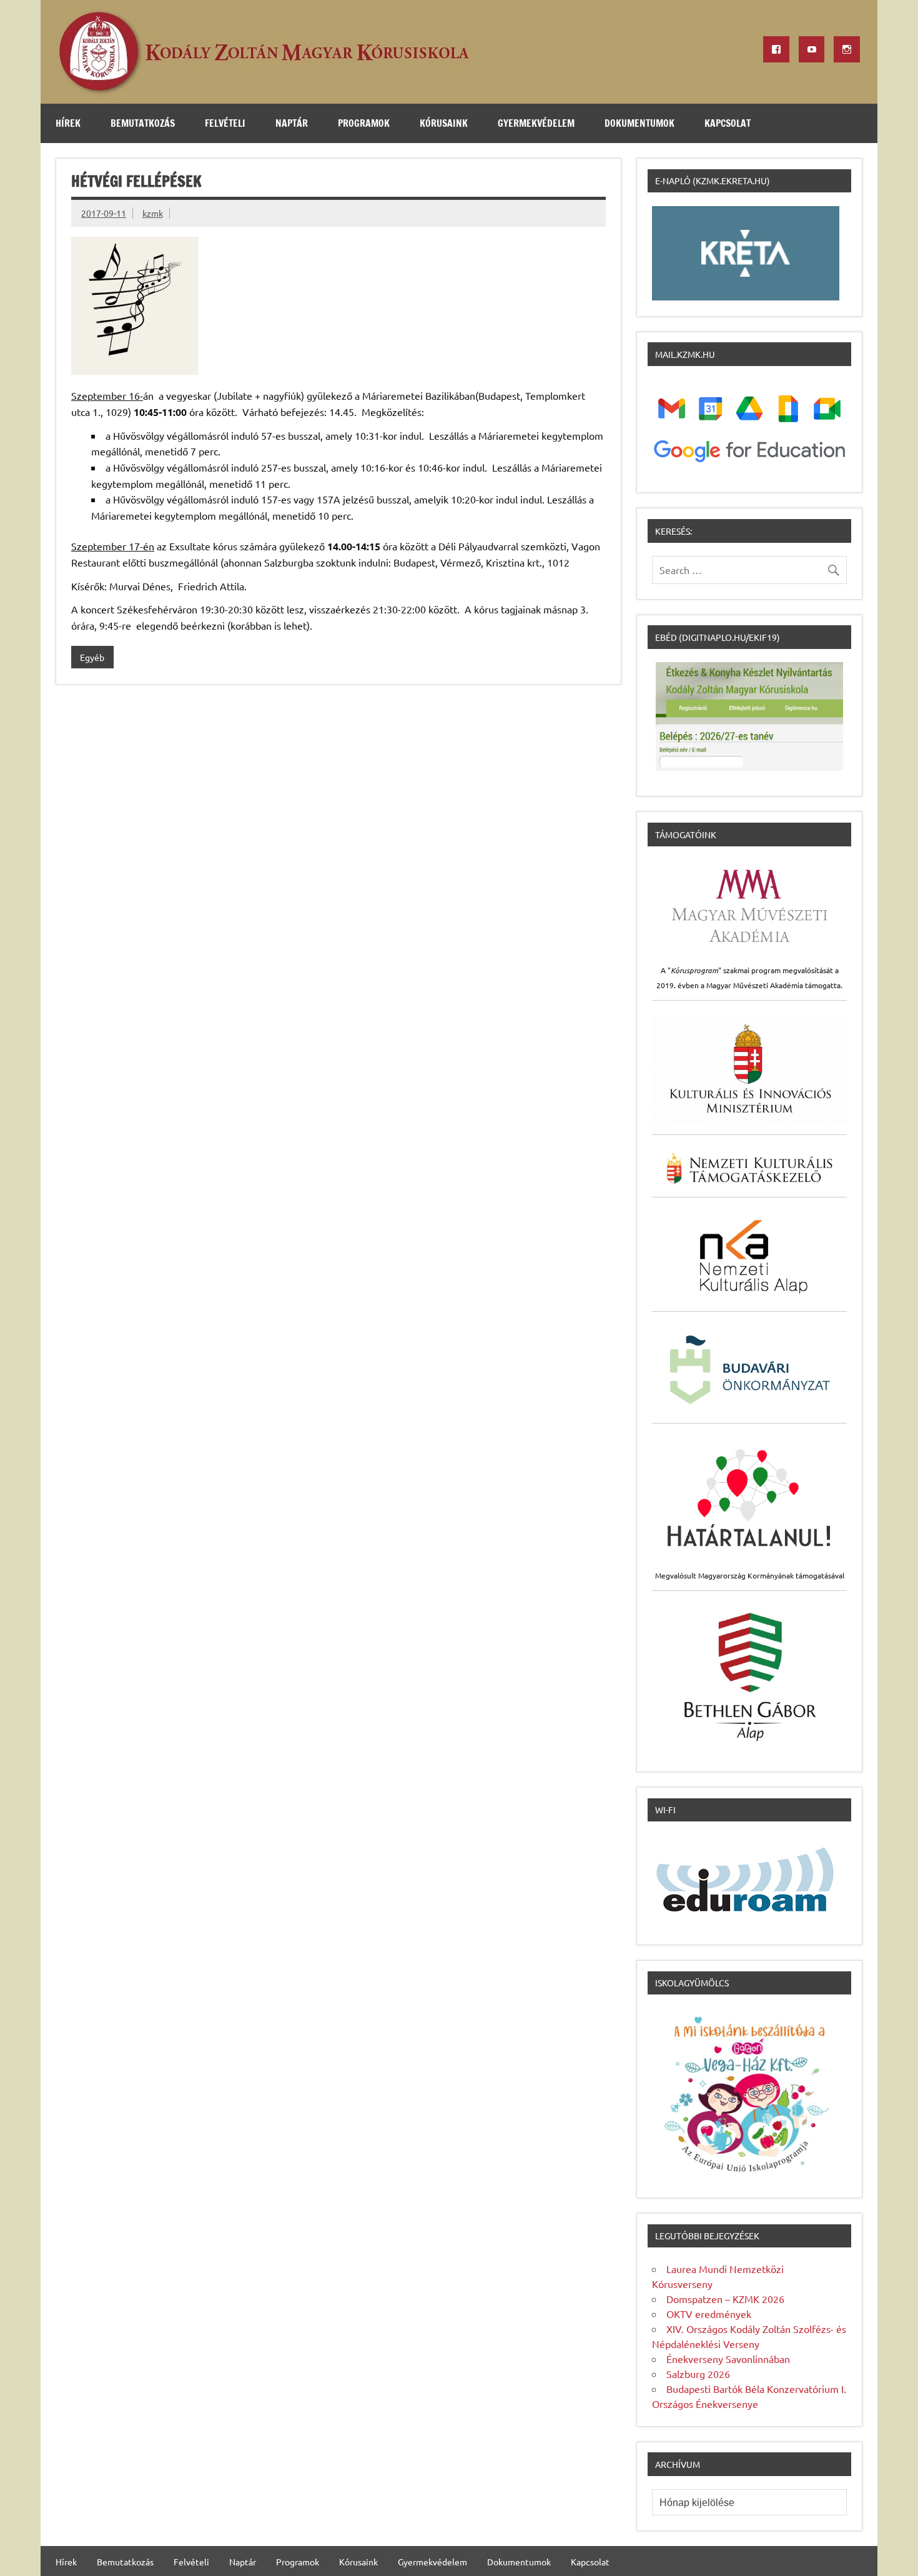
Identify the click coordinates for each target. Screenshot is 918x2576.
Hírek (68, 123)
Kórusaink (444, 123)
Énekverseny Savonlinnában (728, 2359)
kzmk (153, 213)
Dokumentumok (639, 123)
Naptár (292, 123)
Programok (364, 123)
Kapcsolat (728, 123)
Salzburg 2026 (698, 2374)
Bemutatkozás (143, 123)
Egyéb (92, 657)
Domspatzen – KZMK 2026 (725, 2299)
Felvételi (225, 123)
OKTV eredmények (709, 2314)
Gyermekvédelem (536, 123)
